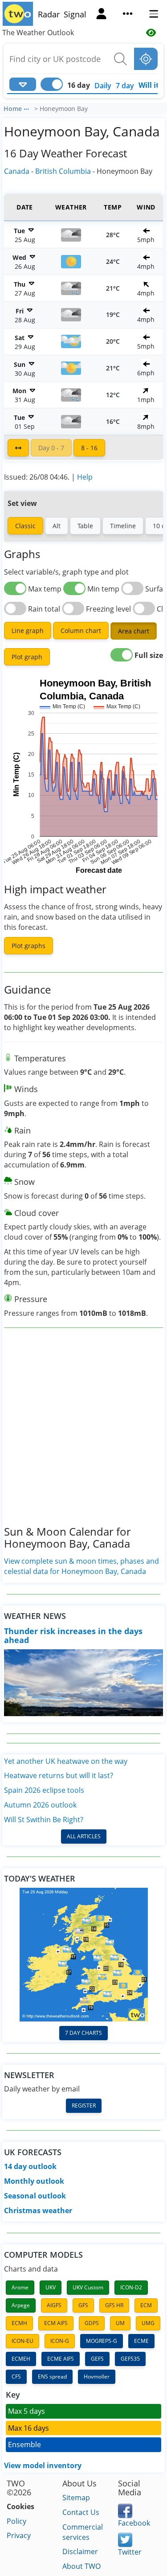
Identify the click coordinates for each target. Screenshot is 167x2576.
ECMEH (21, 2359)
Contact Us (81, 2512)
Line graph (28, 631)
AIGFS (54, 2305)
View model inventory (43, 2465)
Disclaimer (80, 2551)
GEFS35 (130, 2359)
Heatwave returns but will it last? (59, 1775)
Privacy (19, 2535)
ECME (141, 2341)
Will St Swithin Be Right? (44, 1820)
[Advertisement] (83, 1434)
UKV (51, 2287)
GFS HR (114, 2305)
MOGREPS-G (102, 2341)
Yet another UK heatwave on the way (66, 1761)
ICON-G (60, 2341)
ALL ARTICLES (84, 1836)
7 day (125, 86)
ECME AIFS (61, 2359)
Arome (20, 2287)
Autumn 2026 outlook (40, 1805)
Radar (49, 14)
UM (120, 2323)
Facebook (134, 2523)
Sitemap (76, 2498)
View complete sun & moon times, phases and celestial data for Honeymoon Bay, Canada (81, 1566)
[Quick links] (128, 15)
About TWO (81, 2566)
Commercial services (83, 2532)
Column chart (81, 631)
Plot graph (27, 657)
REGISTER (84, 2106)
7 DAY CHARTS (83, 2033)
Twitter (130, 2552)
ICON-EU (22, 2341)
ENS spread (52, 2377)
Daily (103, 86)
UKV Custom (88, 2287)
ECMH (19, 2323)
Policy (16, 2521)
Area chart (134, 631)
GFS (83, 2305)
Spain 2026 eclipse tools (44, 1790)
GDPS (92, 2323)
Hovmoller (97, 2377)
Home (13, 109)
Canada (17, 171)
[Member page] (101, 15)
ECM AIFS (56, 2323)
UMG (148, 2323)
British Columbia (63, 171)
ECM (146, 2305)
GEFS (97, 2359)
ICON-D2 (131, 2287)
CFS (16, 2377)
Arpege (21, 2305)
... (26, 107)
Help (85, 477)
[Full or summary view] (18, 448)
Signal (75, 14)
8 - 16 (89, 448)
